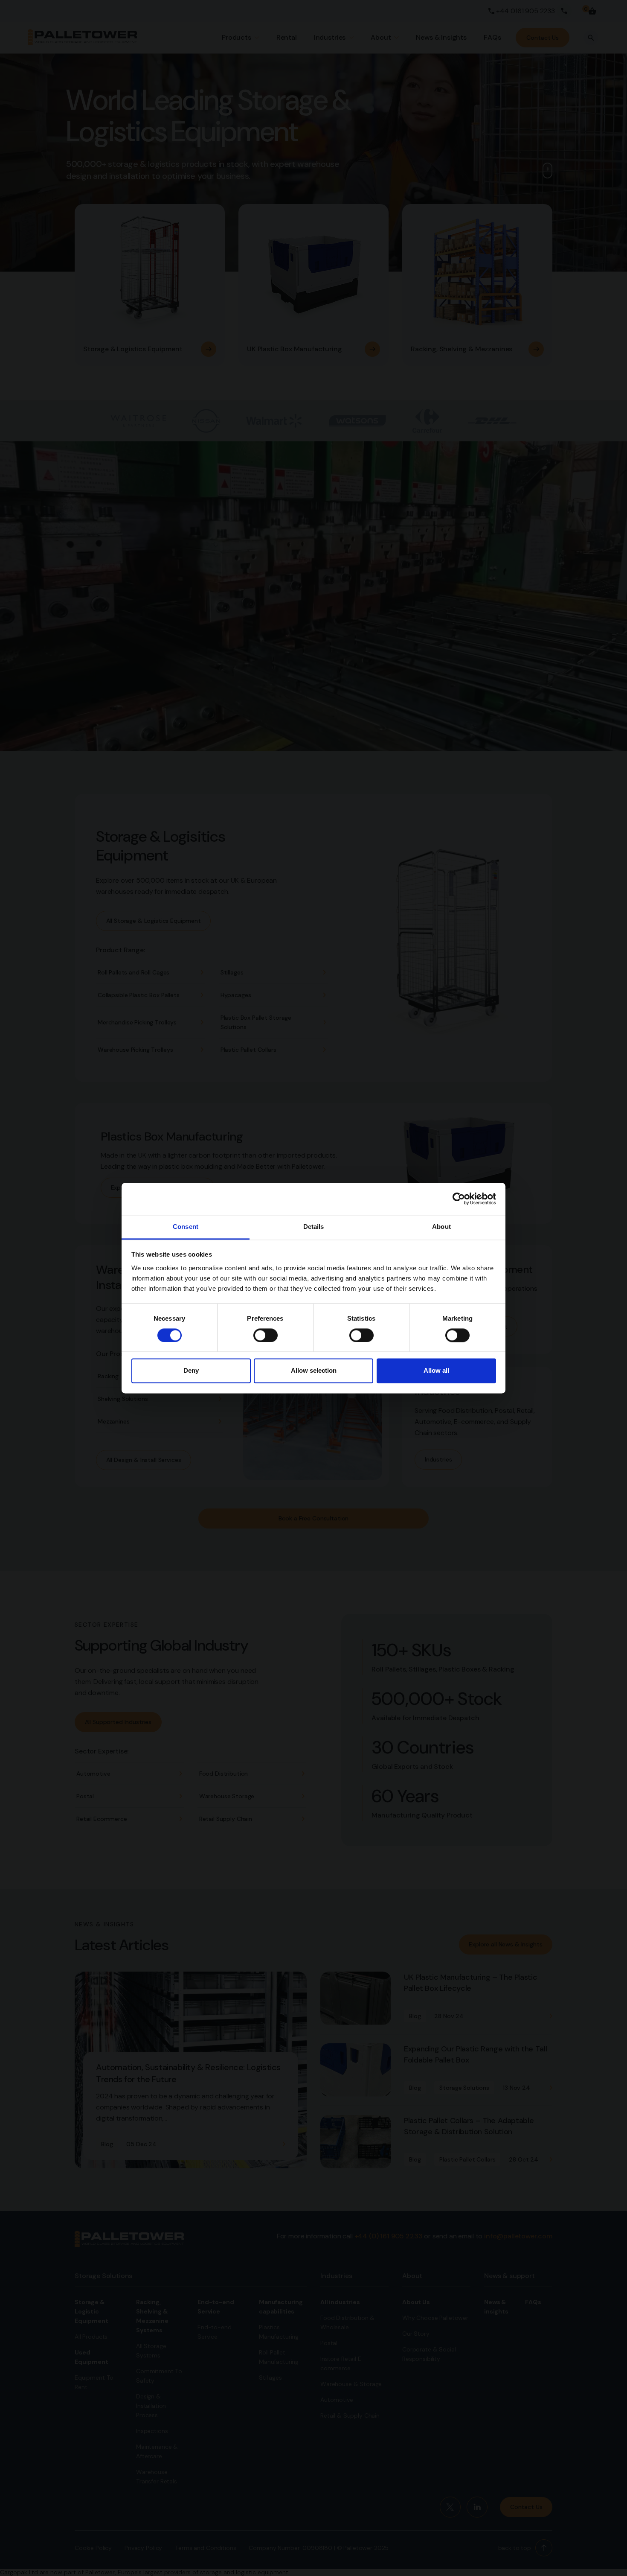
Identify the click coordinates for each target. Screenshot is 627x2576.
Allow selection (314, 1371)
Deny (191, 1371)
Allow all (436, 1371)
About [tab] (441, 1227)
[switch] (266, 1335)
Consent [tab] (186, 1227)
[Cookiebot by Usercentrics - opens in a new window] (459, 1199)
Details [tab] (314, 1227)
